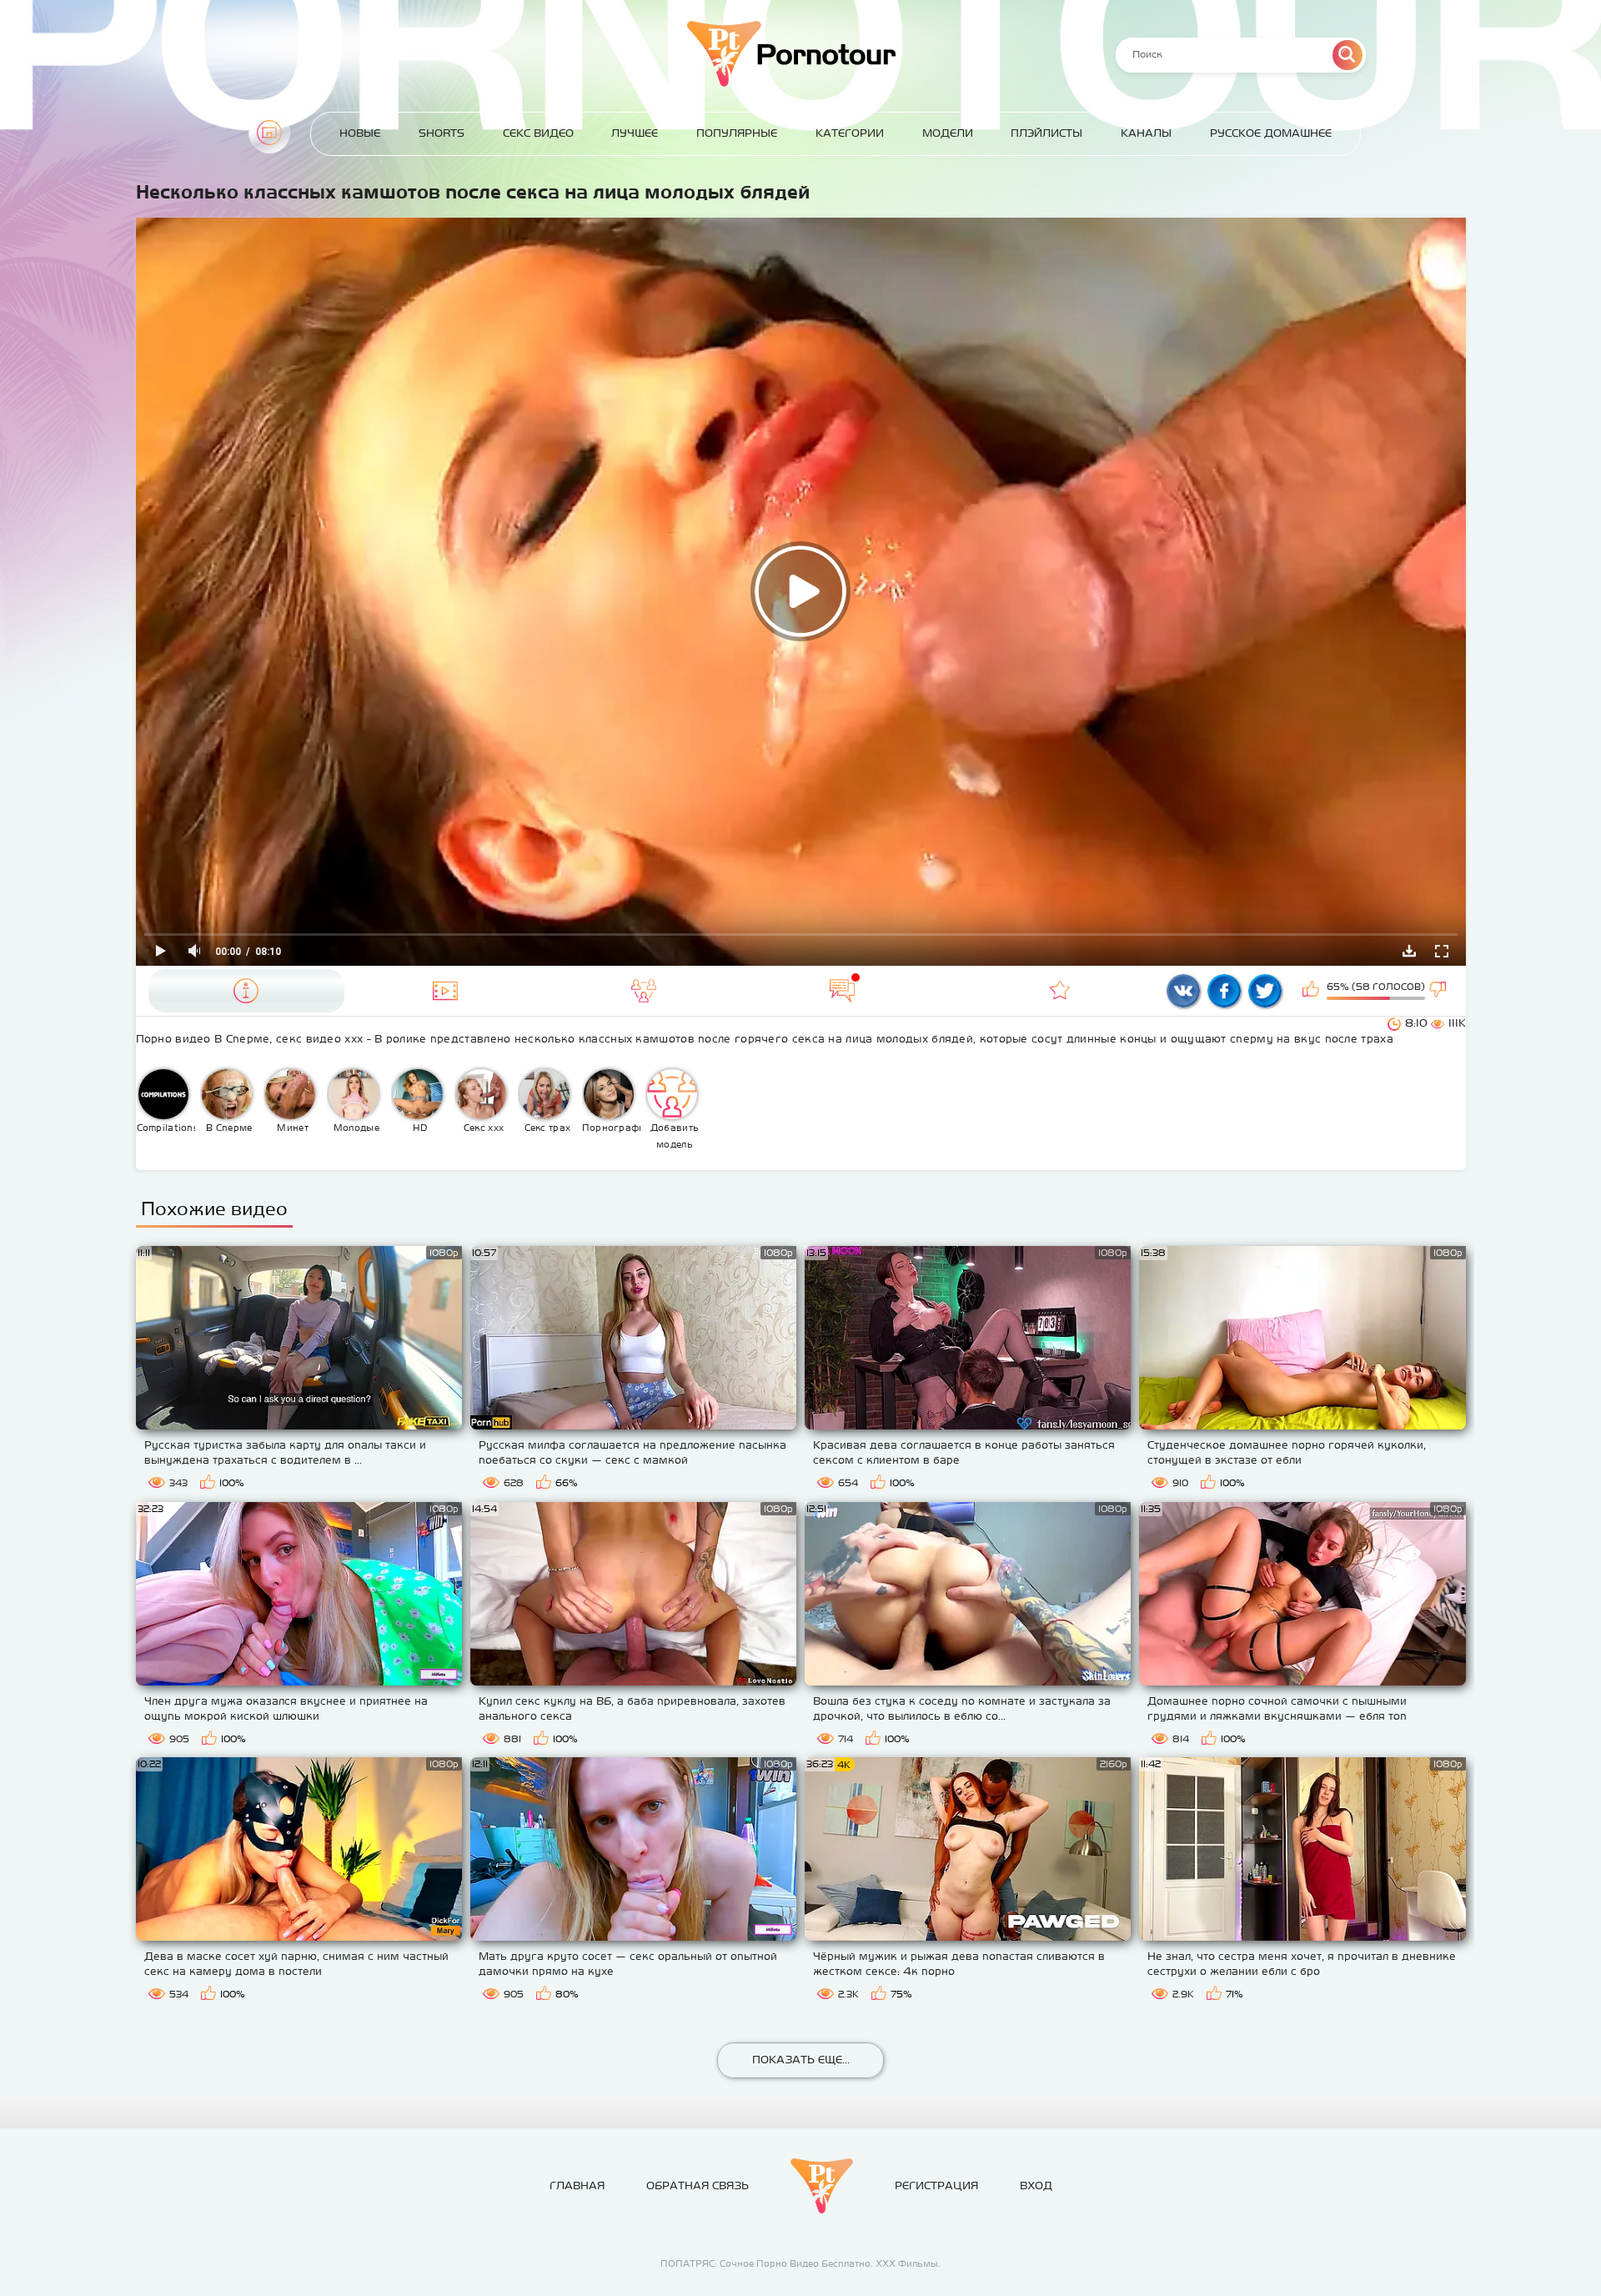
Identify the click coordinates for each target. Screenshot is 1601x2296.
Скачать (1409, 951)
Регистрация (936, 2185)
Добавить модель (675, 1136)
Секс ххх (484, 1128)
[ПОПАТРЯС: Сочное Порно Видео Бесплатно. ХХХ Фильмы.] (822, 2186)
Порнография (612, 1128)
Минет (293, 1128)
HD (420, 1128)
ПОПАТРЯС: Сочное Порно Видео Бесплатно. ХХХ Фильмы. (800, 2263)
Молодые (356, 1128)
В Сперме (229, 1128)
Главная (269, 133)
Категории (850, 133)
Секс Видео (538, 133)
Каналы (1146, 133)
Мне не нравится (1439, 991)
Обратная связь (698, 2185)
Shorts (442, 133)
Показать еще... (801, 2060)
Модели (948, 133)
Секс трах (548, 1128)
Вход (1036, 2185)
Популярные (737, 133)
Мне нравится (1312, 991)
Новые (360, 133)
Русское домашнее (1271, 133)
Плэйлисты (1046, 133)
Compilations (166, 1128)
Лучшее (635, 133)
